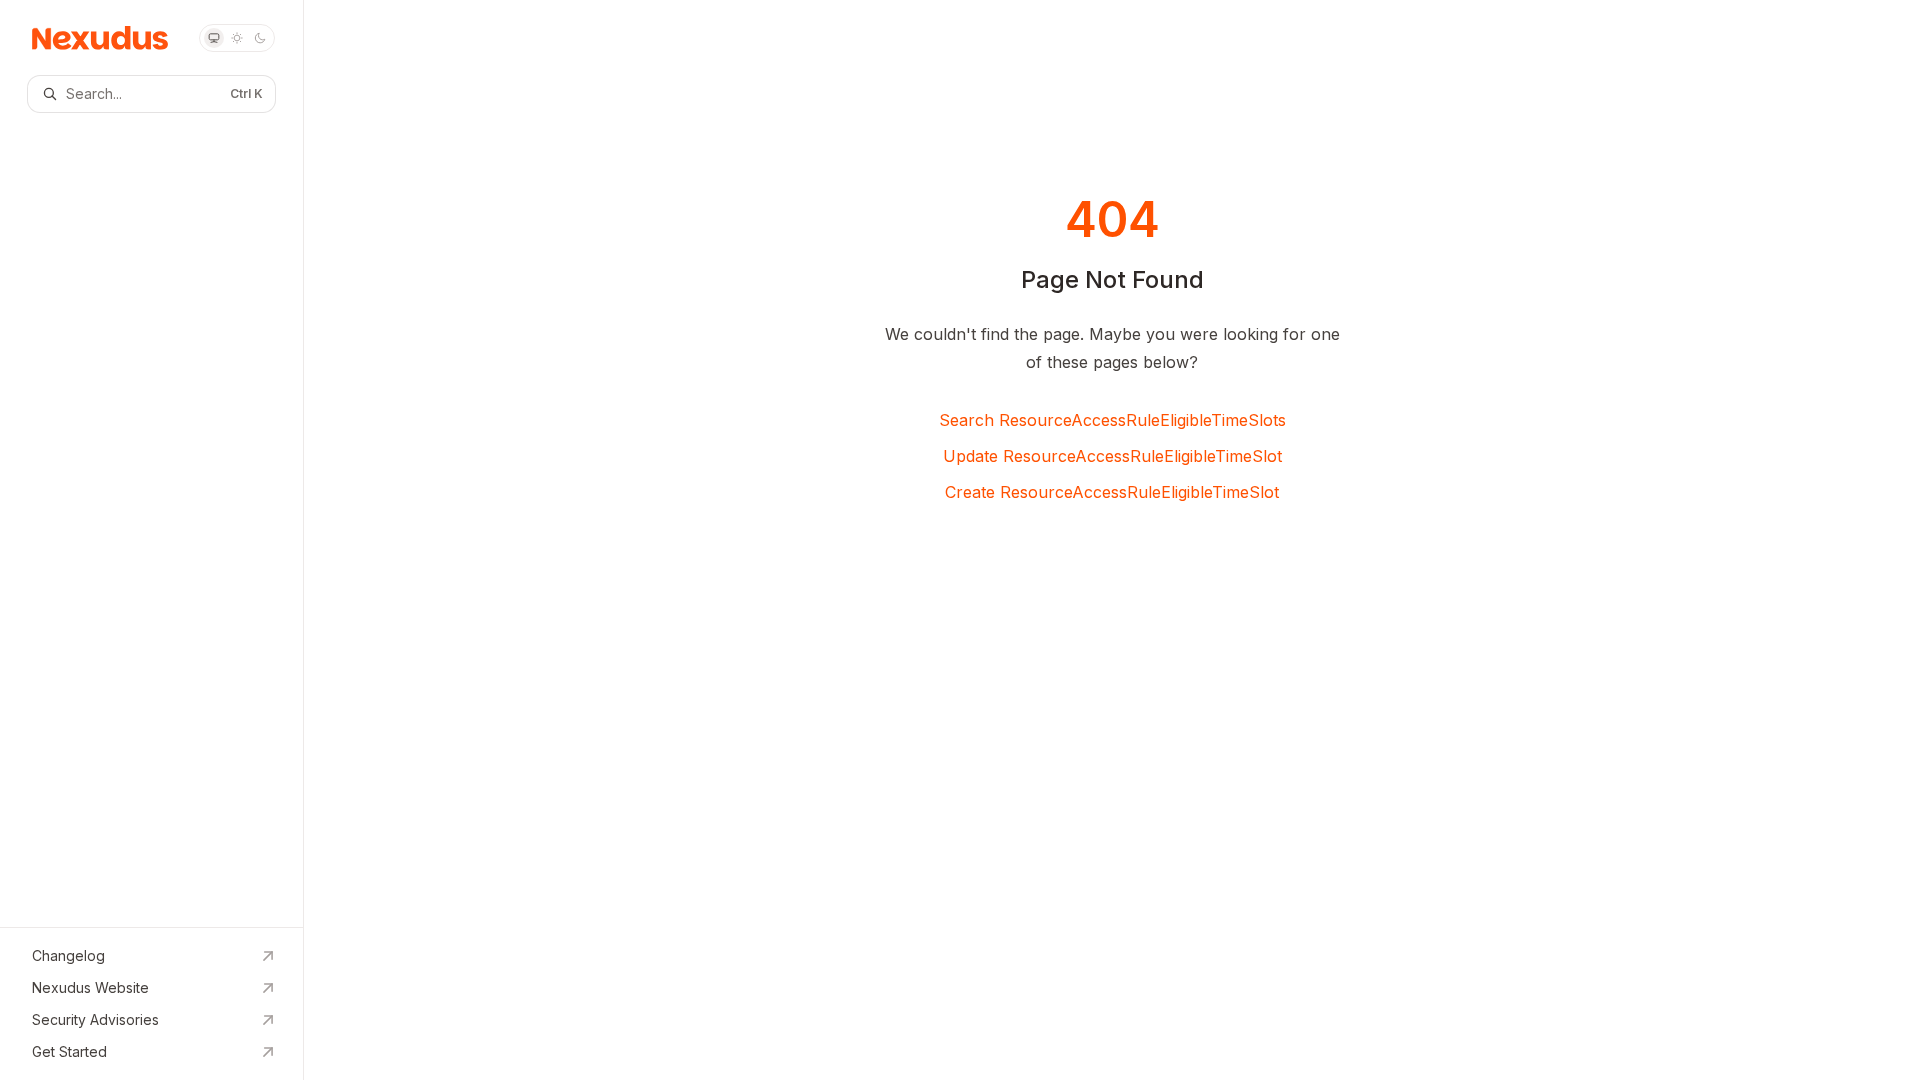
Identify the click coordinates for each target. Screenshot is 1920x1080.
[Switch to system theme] (214, 38)
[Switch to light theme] (237, 38)
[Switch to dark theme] (260, 38)
